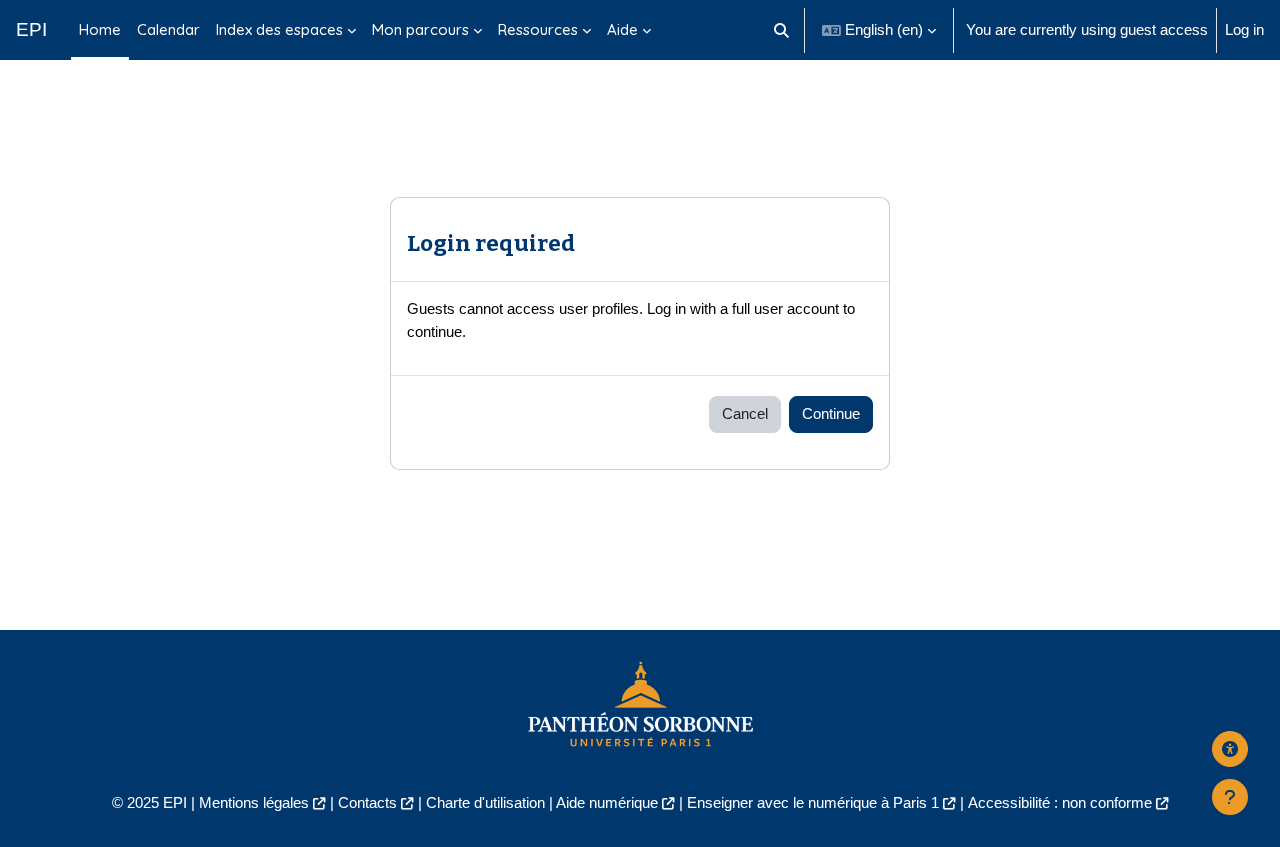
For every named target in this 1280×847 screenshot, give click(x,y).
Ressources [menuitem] (538, 29)
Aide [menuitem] (622, 29)
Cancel (745, 413)
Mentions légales (254, 802)
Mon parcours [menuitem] (420, 29)
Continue (831, 413)
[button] (782, 30)
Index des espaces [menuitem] (279, 29)
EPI (31, 29)
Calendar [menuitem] (168, 29)
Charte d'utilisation (485, 802)
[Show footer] (1230, 797)
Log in (1244, 29)
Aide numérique (607, 802)
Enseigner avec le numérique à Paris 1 (813, 802)
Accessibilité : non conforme (1060, 802)
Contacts (367, 802)
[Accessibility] (1230, 749)
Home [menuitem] (100, 29)
